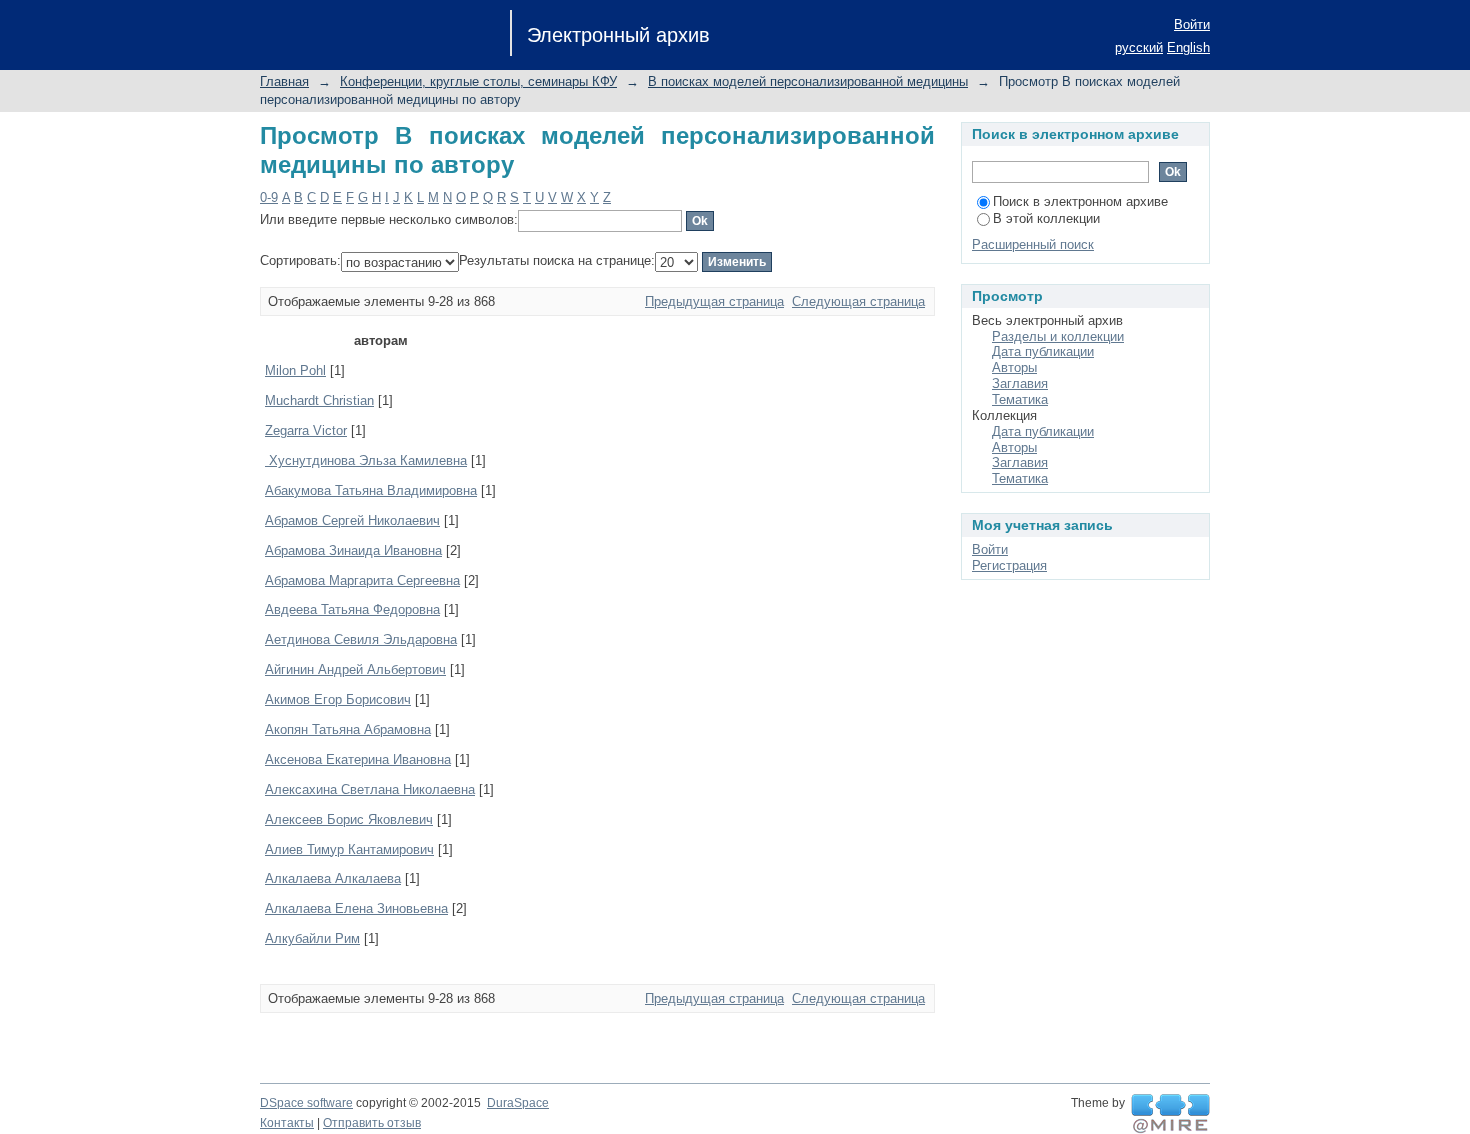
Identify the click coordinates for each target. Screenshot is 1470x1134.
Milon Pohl (295, 370)
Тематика (1020, 399)
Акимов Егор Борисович (338, 699)
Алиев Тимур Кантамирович (349, 849)
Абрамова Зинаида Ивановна (353, 550)
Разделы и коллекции (1058, 336)
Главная (284, 81)
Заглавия (1020, 383)
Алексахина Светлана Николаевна (370, 789)
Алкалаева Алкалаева (333, 878)
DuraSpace (518, 1103)
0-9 (269, 197)
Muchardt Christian (319, 400)
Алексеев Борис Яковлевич (349, 819)
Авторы (1014, 367)
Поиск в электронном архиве (1080, 201)
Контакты (287, 1123)
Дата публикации (1043, 351)
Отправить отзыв (372, 1123)
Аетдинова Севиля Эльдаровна (361, 639)
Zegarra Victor (306, 430)
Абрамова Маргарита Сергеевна (362, 580)
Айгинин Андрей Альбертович (355, 669)
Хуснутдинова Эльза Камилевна (366, 460)
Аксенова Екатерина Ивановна (358, 759)
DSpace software (306, 1103)
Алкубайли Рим (312, 938)
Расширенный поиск (1033, 244)
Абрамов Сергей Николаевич (352, 520)
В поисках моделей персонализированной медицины (808, 81)
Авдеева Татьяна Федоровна (352, 609)
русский (1139, 47)
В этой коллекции (1046, 218)
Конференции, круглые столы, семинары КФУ (478, 81)
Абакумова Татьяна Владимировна (371, 490)
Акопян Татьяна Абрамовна (348, 729)
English (1188, 47)
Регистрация (1009, 565)
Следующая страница (858, 301)
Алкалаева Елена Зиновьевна (356, 908)
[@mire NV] (1170, 1114)
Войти (1192, 24)
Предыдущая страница (714, 301)
